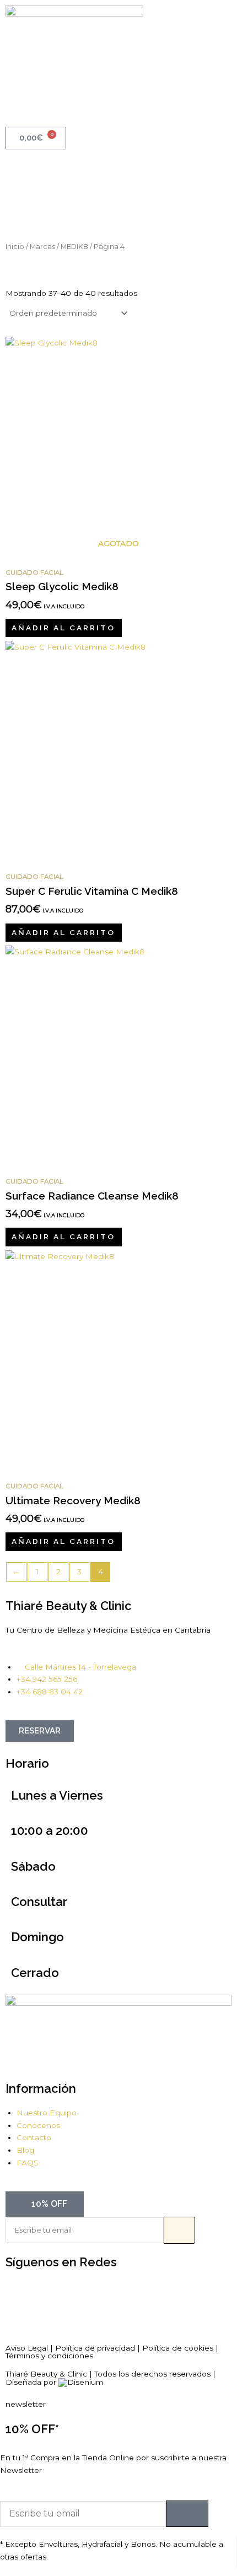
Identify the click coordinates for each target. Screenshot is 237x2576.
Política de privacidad (95, 2348)
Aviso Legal (27, 2348)
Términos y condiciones (49, 2356)
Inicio (15, 247)
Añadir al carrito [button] (63, 932)
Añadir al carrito (63, 628)
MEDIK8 (74, 247)
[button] (118, 74)
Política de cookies (178, 2348)
